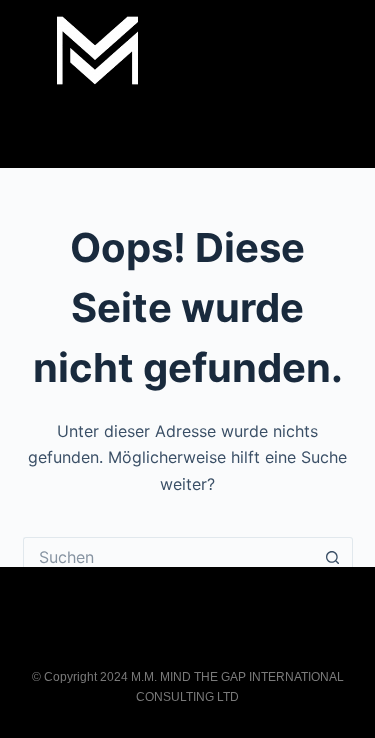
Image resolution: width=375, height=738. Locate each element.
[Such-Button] (333, 557)
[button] (188, 131)
